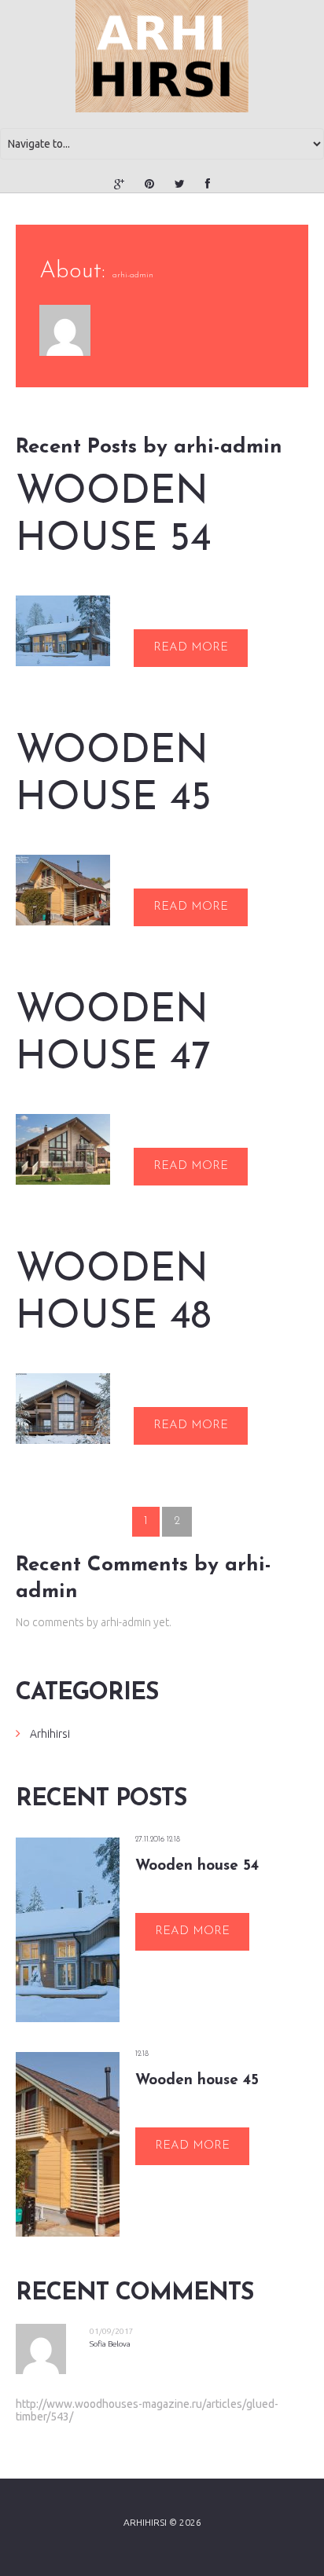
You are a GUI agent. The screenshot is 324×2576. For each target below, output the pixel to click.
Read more (191, 648)
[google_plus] (119, 184)
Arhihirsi (50, 1734)
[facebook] (208, 184)
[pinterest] (149, 184)
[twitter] (180, 184)
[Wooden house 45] (63, 890)
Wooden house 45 (114, 776)
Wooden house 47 (113, 1035)
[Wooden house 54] (63, 631)
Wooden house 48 (113, 1294)
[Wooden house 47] (63, 1149)
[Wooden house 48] (63, 1409)
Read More (192, 1931)
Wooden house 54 (114, 517)
